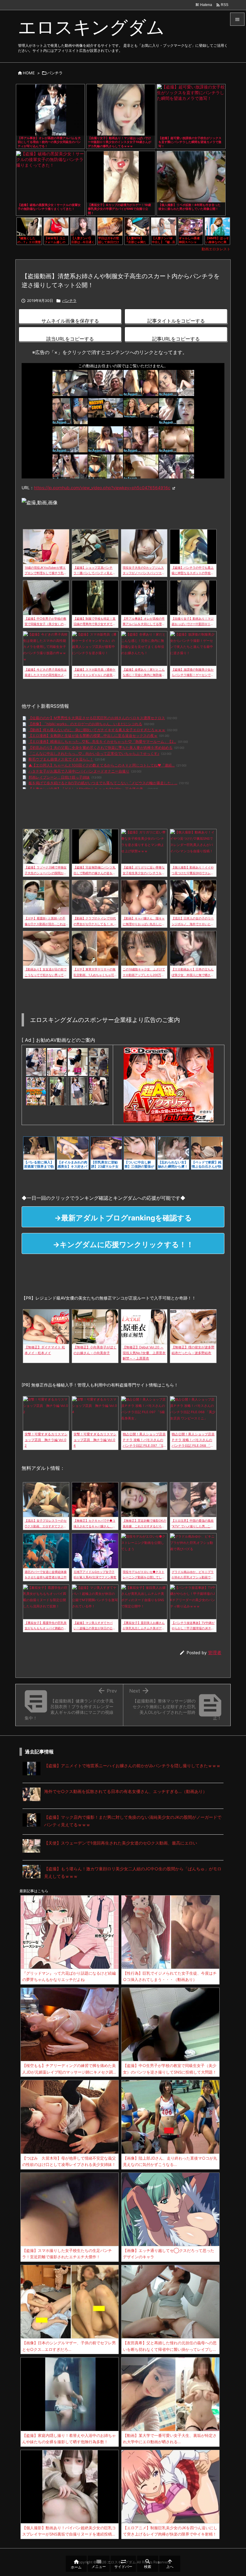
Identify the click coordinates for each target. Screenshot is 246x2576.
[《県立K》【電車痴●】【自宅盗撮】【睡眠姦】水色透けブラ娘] (78, 1091)
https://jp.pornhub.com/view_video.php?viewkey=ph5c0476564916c (102, 488)
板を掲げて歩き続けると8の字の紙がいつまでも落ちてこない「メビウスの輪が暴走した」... (103, 783)
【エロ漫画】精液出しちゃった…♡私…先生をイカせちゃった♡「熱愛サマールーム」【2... (102, 742)
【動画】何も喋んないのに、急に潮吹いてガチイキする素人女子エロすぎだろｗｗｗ (97, 730)
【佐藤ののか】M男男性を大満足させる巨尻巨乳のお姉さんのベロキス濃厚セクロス (97, 718)
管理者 (215, 1653)
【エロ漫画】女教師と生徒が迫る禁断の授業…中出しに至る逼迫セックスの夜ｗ (93, 736)
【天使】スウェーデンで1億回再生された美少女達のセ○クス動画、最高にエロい (121, 1843)
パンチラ (55, 73)
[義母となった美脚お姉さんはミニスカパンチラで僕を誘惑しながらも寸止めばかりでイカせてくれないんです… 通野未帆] (57, 1062)
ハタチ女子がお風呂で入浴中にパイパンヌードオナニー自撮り (79, 771)
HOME (29, 73)
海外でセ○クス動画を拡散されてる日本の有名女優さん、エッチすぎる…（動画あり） (126, 1791)
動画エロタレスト (216, 249)
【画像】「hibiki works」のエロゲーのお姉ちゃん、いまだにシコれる (85, 724)
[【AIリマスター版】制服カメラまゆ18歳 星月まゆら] (78, 1062)
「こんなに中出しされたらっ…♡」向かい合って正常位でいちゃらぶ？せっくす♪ (94, 753)
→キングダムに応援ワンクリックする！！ (123, 1245)
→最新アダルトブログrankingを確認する (123, 1218)
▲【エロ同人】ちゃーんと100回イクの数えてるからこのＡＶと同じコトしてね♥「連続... (102, 765)
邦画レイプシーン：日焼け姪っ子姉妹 (59, 777)
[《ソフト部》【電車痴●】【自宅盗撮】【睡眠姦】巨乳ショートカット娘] (57, 1091)
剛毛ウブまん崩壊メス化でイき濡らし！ (61, 759)
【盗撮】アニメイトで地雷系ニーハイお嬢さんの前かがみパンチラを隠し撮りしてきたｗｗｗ (132, 1766)
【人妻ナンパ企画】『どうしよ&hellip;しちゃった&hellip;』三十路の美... (87, 789)
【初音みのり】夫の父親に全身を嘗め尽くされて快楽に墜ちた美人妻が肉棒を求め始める (100, 747)
